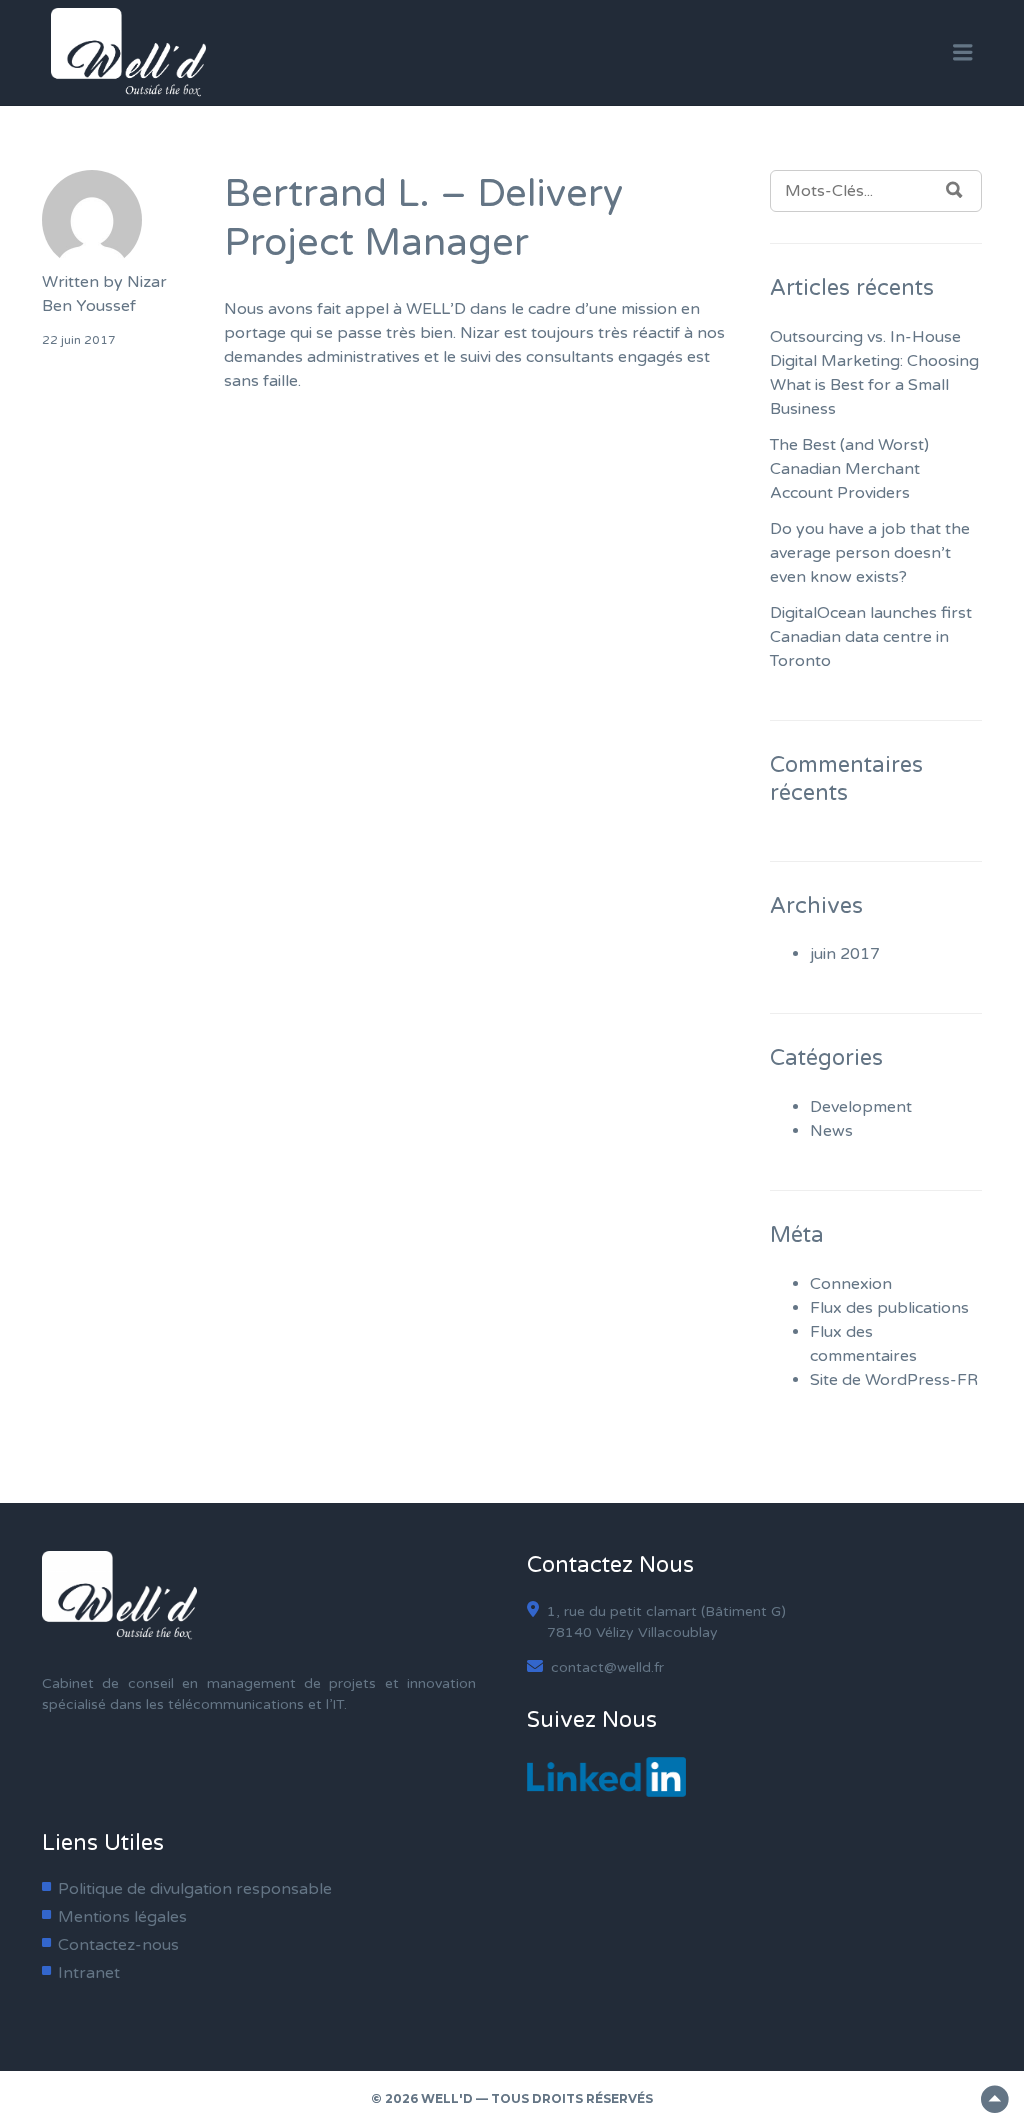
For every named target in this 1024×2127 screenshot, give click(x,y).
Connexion (851, 1284)
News (831, 1131)
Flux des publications (889, 1308)
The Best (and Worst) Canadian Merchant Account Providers (849, 469)
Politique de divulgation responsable (195, 1889)
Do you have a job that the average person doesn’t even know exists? (870, 553)
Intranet (89, 1973)
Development (861, 1107)
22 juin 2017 (79, 340)
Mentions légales (122, 1917)
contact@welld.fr (605, 1667)
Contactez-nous (118, 1945)
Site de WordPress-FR (894, 1380)
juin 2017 (845, 954)
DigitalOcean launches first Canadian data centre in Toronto (871, 637)
